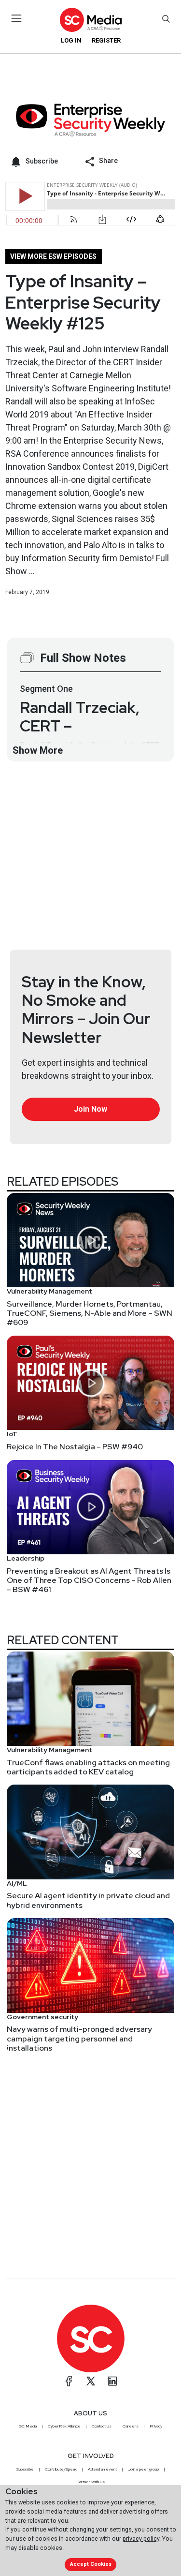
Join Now (90, 1109)
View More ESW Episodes (53, 256)
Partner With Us (90, 2482)
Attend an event (102, 2469)
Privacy (156, 2426)
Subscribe (25, 2469)
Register (106, 40)
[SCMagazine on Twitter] (91, 2381)
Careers (131, 2426)
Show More (38, 750)
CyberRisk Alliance (64, 2426)
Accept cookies (91, 2564)
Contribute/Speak (61, 2469)
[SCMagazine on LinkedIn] (112, 2381)
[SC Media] (90, 20)
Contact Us (102, 2426)
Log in (71, 40)
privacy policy (141, 2539)
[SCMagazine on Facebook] (69, 2381)
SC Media (28, 2426)
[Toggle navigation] (17, 18)
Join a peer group (143, 2469)
